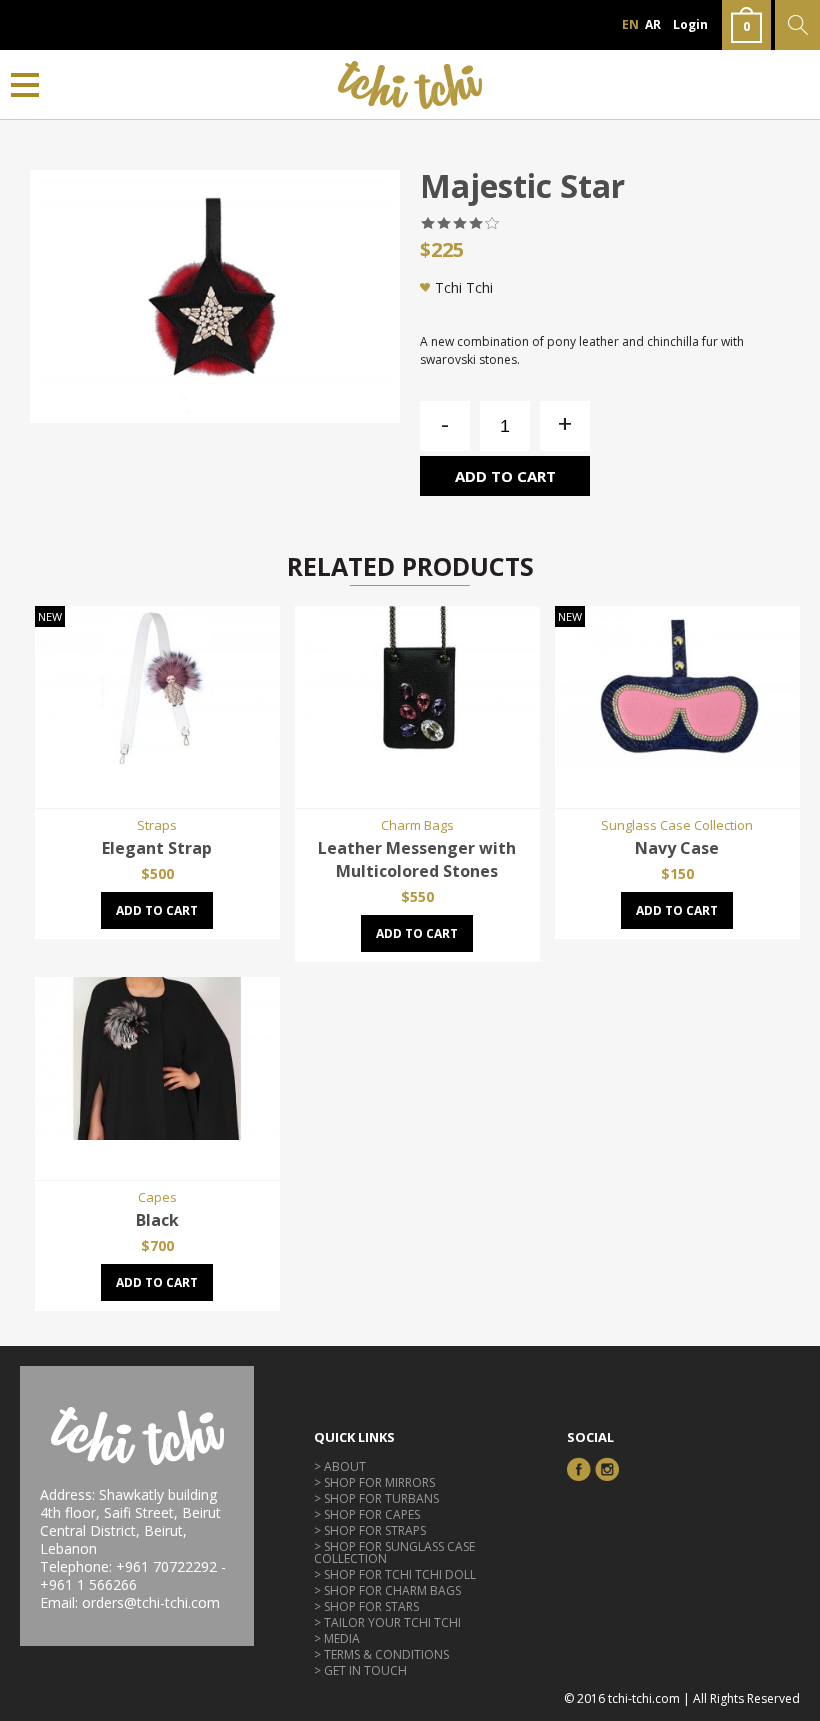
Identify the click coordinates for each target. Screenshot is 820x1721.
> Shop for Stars (366, 1606)
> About (340, 1466)
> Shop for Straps (370, 1530)
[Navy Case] (677, 762)
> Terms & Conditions (381, 1654)
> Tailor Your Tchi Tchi (387, 1622)
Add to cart (505, 476)
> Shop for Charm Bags (387, 1590)
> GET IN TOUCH (360, 1670)
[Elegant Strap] (157, 762)
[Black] (157, 1134)
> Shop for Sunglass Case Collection (394, 1552)
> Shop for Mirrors (374, 1482)
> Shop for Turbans (376, 1498)
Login (690, 24)
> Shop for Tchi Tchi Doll (395, 1574)
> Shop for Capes (367, 1514)
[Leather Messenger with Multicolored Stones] (417, 762)
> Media (337, 1638)
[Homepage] (410, 84)
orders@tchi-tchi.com (151, 1602)
